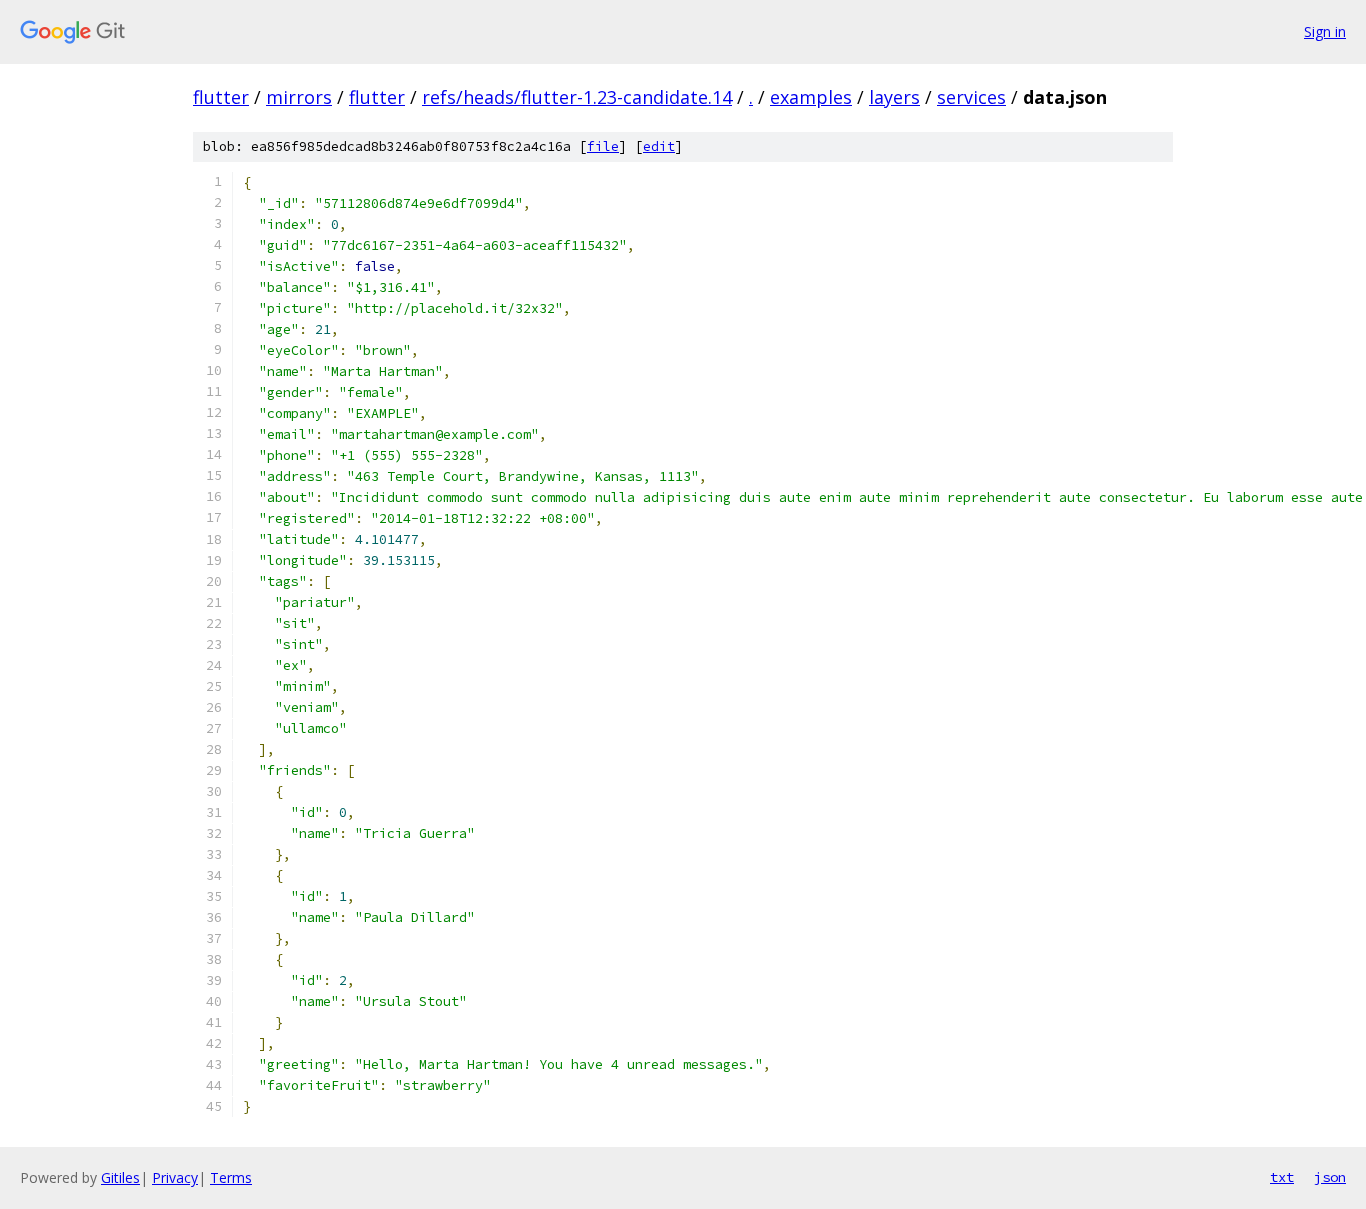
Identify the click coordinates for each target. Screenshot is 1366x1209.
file (603, 146)
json (1330, 1177)
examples (811, 97)
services (971, 97)
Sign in (1325, 31)
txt (1282, 1177)
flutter (221, 97)
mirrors (299, 97)
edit (659, 146)
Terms (231, 1177)
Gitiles (120, 1177)
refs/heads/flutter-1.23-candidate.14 (577, 97)
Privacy (175, 1177)
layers (894, 97)
